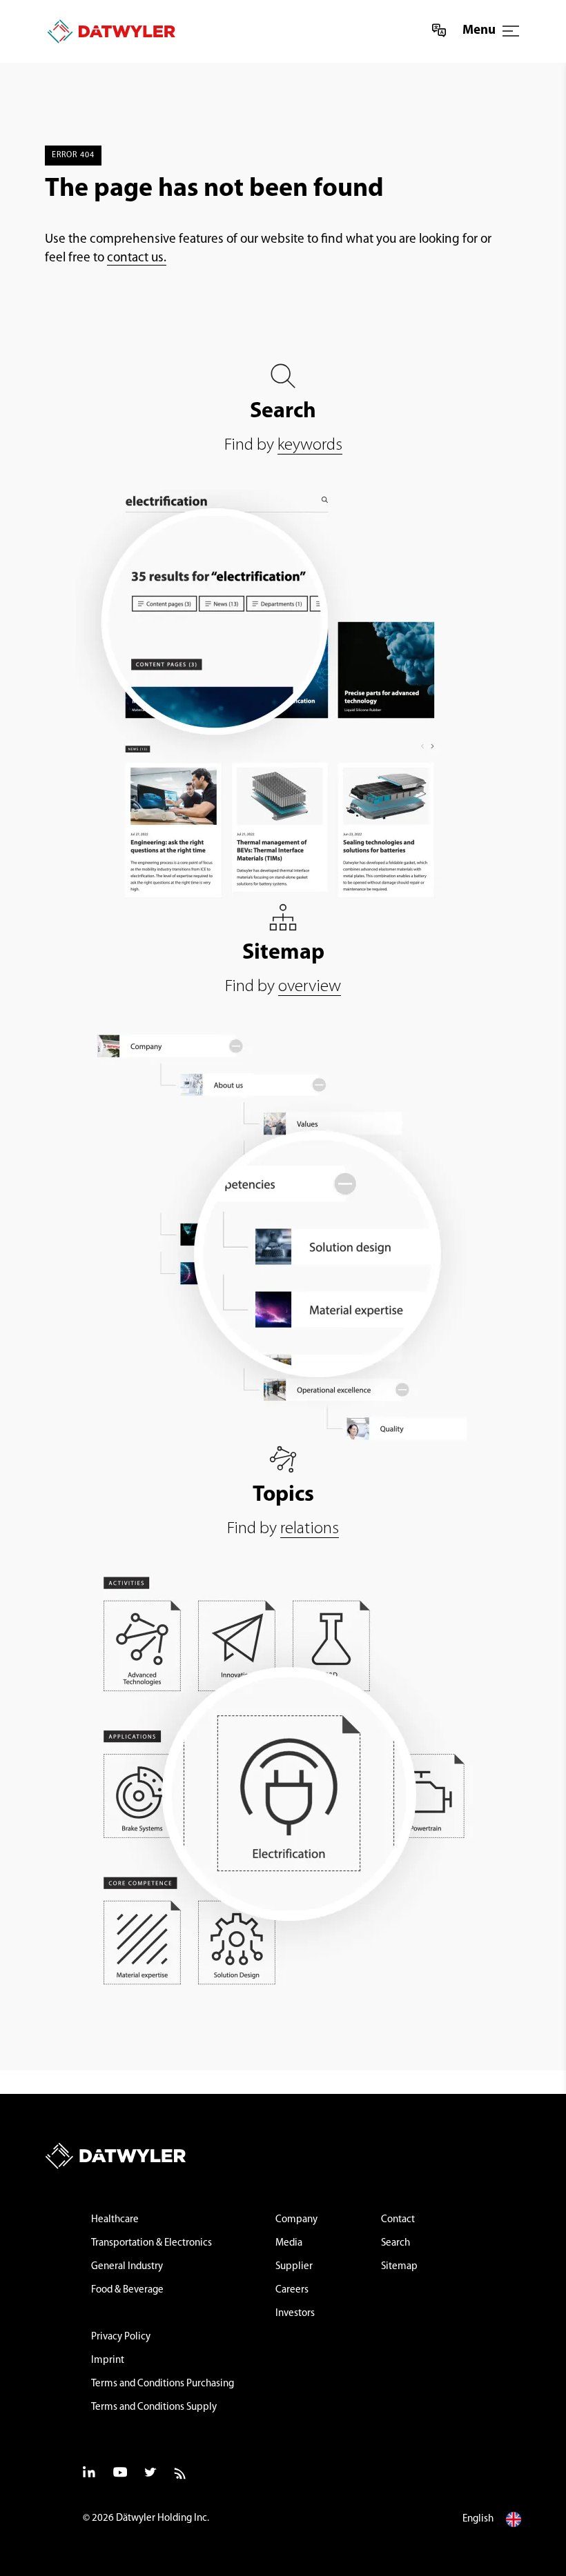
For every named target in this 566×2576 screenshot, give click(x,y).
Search (396, 2243)
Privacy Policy (121, 2337)
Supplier (294, 2267)
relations (310, 1529)
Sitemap (399, 2267)
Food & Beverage (127, 2290)
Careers (292, 2290)
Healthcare (115, 2220)
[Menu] (511, 31)
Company (296, 2220)
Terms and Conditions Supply (154, 2407)
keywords (310, 445)
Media (289, 2243)
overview (310, 987)
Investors (295, 2314)
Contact (398, 2220)
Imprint (108, 2360)
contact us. (137, 258)
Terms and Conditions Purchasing (163, 2384)
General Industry (127, 2267)
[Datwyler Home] (106, 31)
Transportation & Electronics (152, 2243)
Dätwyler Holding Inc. (163, 2518)
